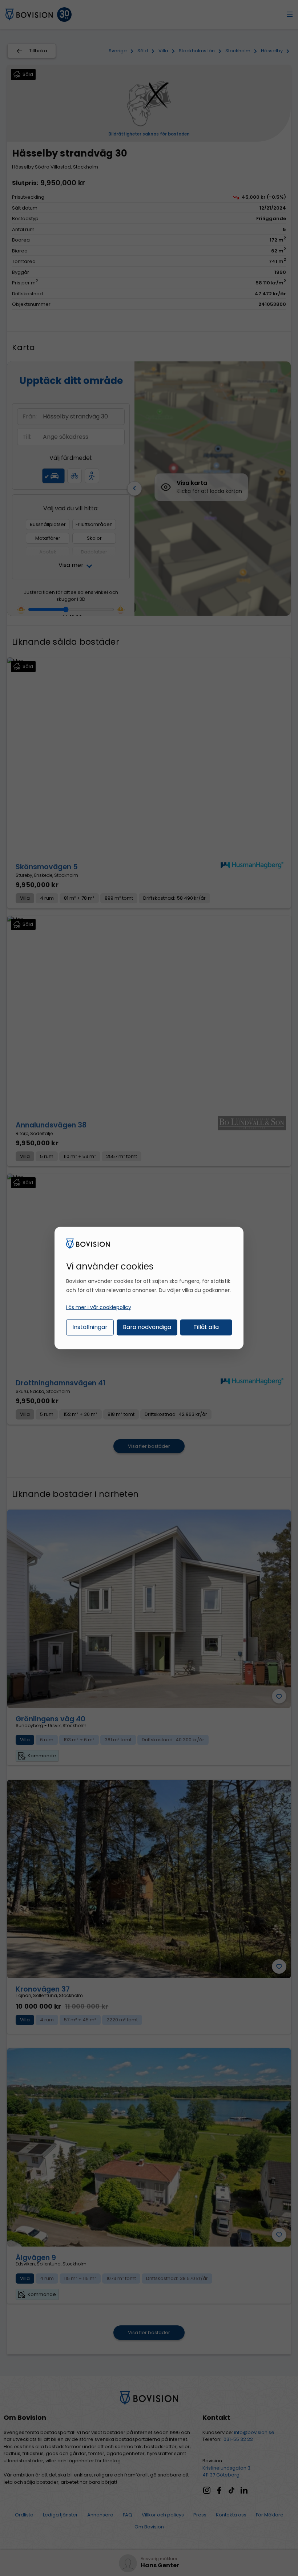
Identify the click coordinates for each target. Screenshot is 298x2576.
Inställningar (90, 1327)
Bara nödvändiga (147, 1327)
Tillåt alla (206, 1327)
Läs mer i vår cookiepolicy (99, 1307)
